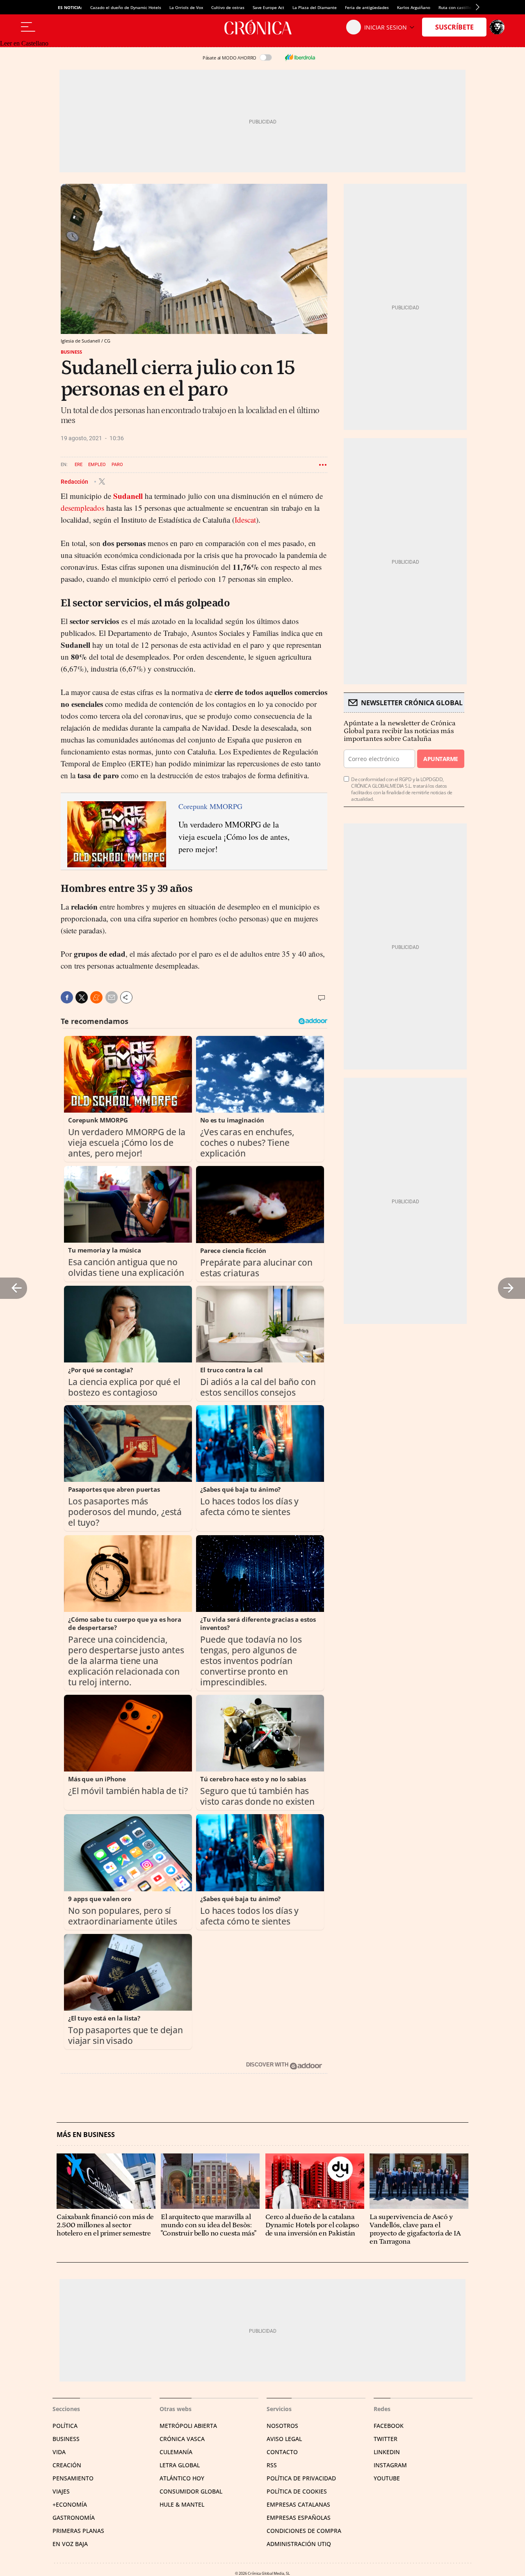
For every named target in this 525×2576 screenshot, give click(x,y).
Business (71, 352)
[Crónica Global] (262, 27)
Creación (67, 2465)
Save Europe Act (268, 7)
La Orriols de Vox (186, 7)
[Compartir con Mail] (112, 997)
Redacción (75, 481)
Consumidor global (191, 2491)
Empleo (97, 465)
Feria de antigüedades (367, 7)
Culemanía (176, 2452)
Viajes (61, 2491)
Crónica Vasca (182, 2439)
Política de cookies (297, 2491)
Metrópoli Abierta (188, 2426)
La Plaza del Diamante (315, 7)
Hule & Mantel (182, 2504)
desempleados (82, 508)
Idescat (245, 520)
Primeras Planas (78, 2531)
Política (65, 2426)
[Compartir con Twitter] (82, 997)
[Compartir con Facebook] (67, 997)
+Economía (70, 2504)
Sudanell (128, 496)
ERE (79, 465)
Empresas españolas (299, 2518)
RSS (272, 2465)
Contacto (282, 2452)
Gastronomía (74, 2518)
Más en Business (86, 2135)
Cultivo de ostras (228, 7)
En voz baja (70, 2544)
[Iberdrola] (300, 57)
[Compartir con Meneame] (96, 997)
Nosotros (282, 2426)
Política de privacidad (301, 2478)
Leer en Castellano (24, 43)
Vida (59, 2452)
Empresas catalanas (298, 2504)
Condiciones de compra (304, 2531)
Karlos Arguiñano (414, 7)
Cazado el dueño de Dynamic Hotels (126, 7)
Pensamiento (73, 2478)
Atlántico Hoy (182, 2478)
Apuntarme (441, 759)
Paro (117, 465)
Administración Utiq (299, 2544)
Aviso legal (284, 2439)
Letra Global (180, 2465)
